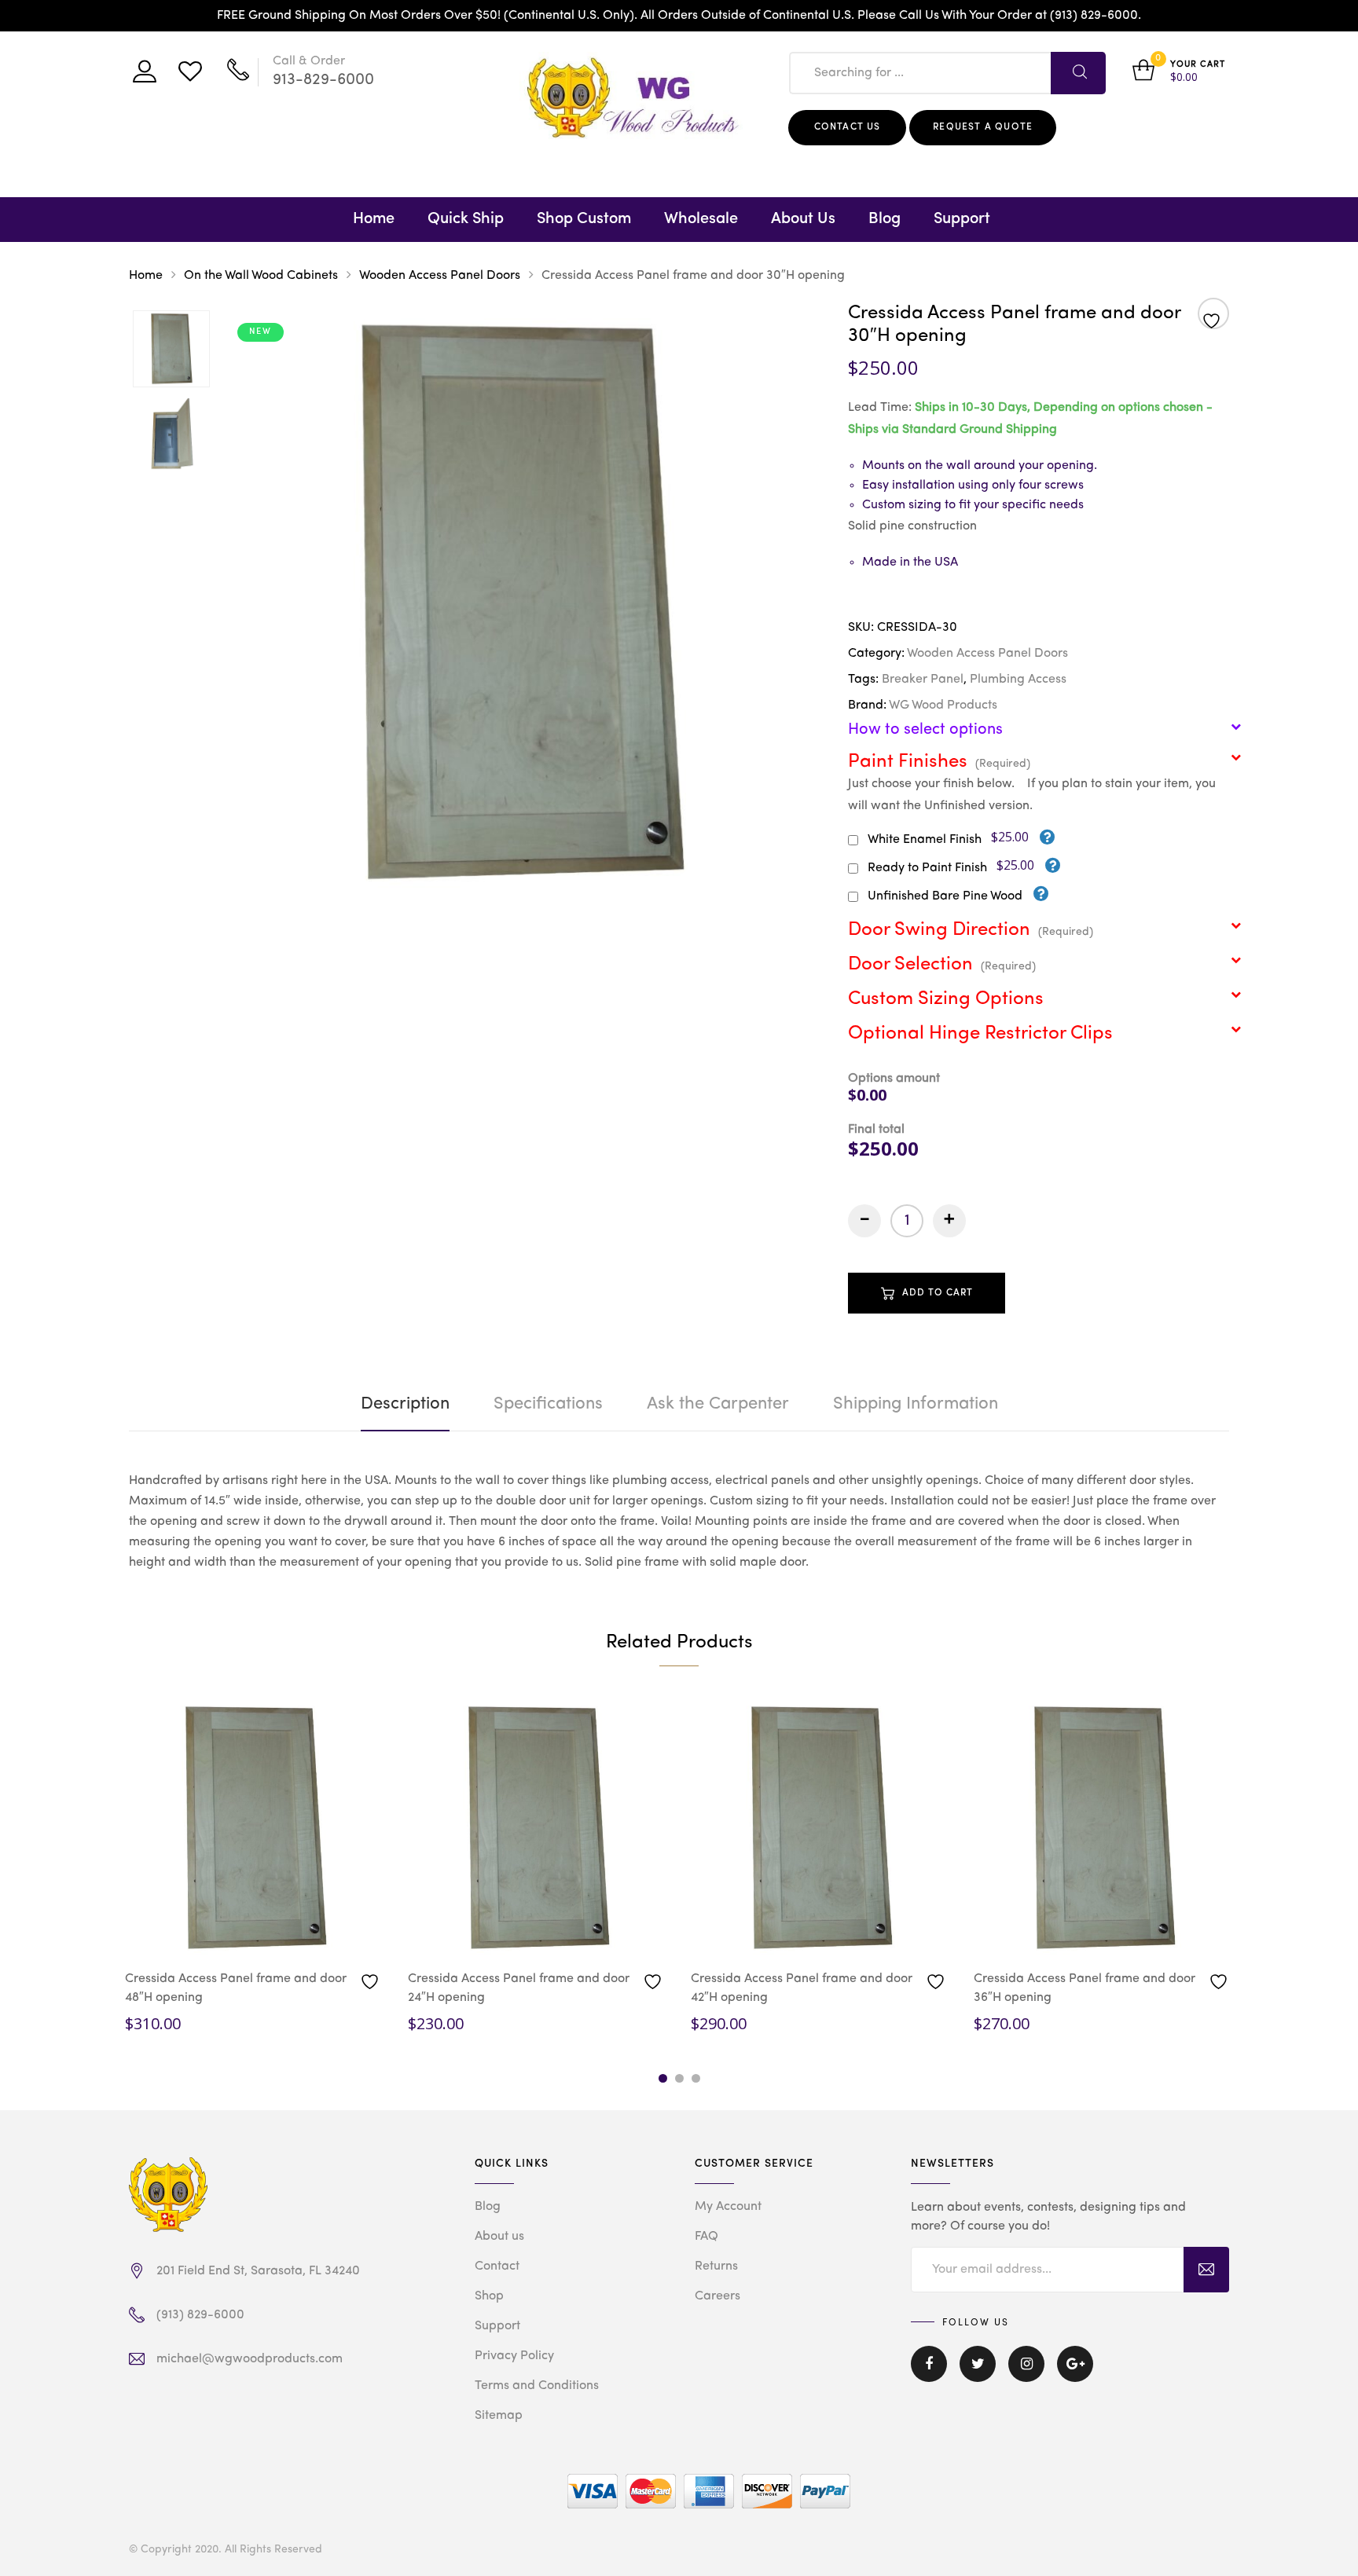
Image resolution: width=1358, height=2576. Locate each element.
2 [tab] (679, 2078)
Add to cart (938, 1293)
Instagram (1026, 2375)
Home (374, 219)
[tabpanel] (255, 1867)
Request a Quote (983, 127)
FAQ (707, 2237)
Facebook (929, 2375)
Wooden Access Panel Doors (440, 276)
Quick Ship (466, 219)
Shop (489, 2296)
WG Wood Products (943, 705)
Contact (497, 2266)
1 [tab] (663, 2078)
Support (962, 219)
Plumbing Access (1018, 680)
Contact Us (848, 127)
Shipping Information (916, 1404)
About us (499, 2237)
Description (405, 1404)
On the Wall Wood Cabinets (261, 276)
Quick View (198, 1933)
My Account (728, 2207)
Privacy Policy (514, 2356)
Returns (716, 2266)
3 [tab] (696, 2078)
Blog (885, 219)
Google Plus (1075, 2375)
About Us (803, 219)
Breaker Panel (923, 680)
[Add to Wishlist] (1213, 315)
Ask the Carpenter (718, 1404)
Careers (718, 2296)
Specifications (548, 1404)
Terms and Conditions (537, 2386)
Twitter (978, 2375)
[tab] (405, 1404)
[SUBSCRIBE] (1206, 2270)
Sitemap (499, 2416)
